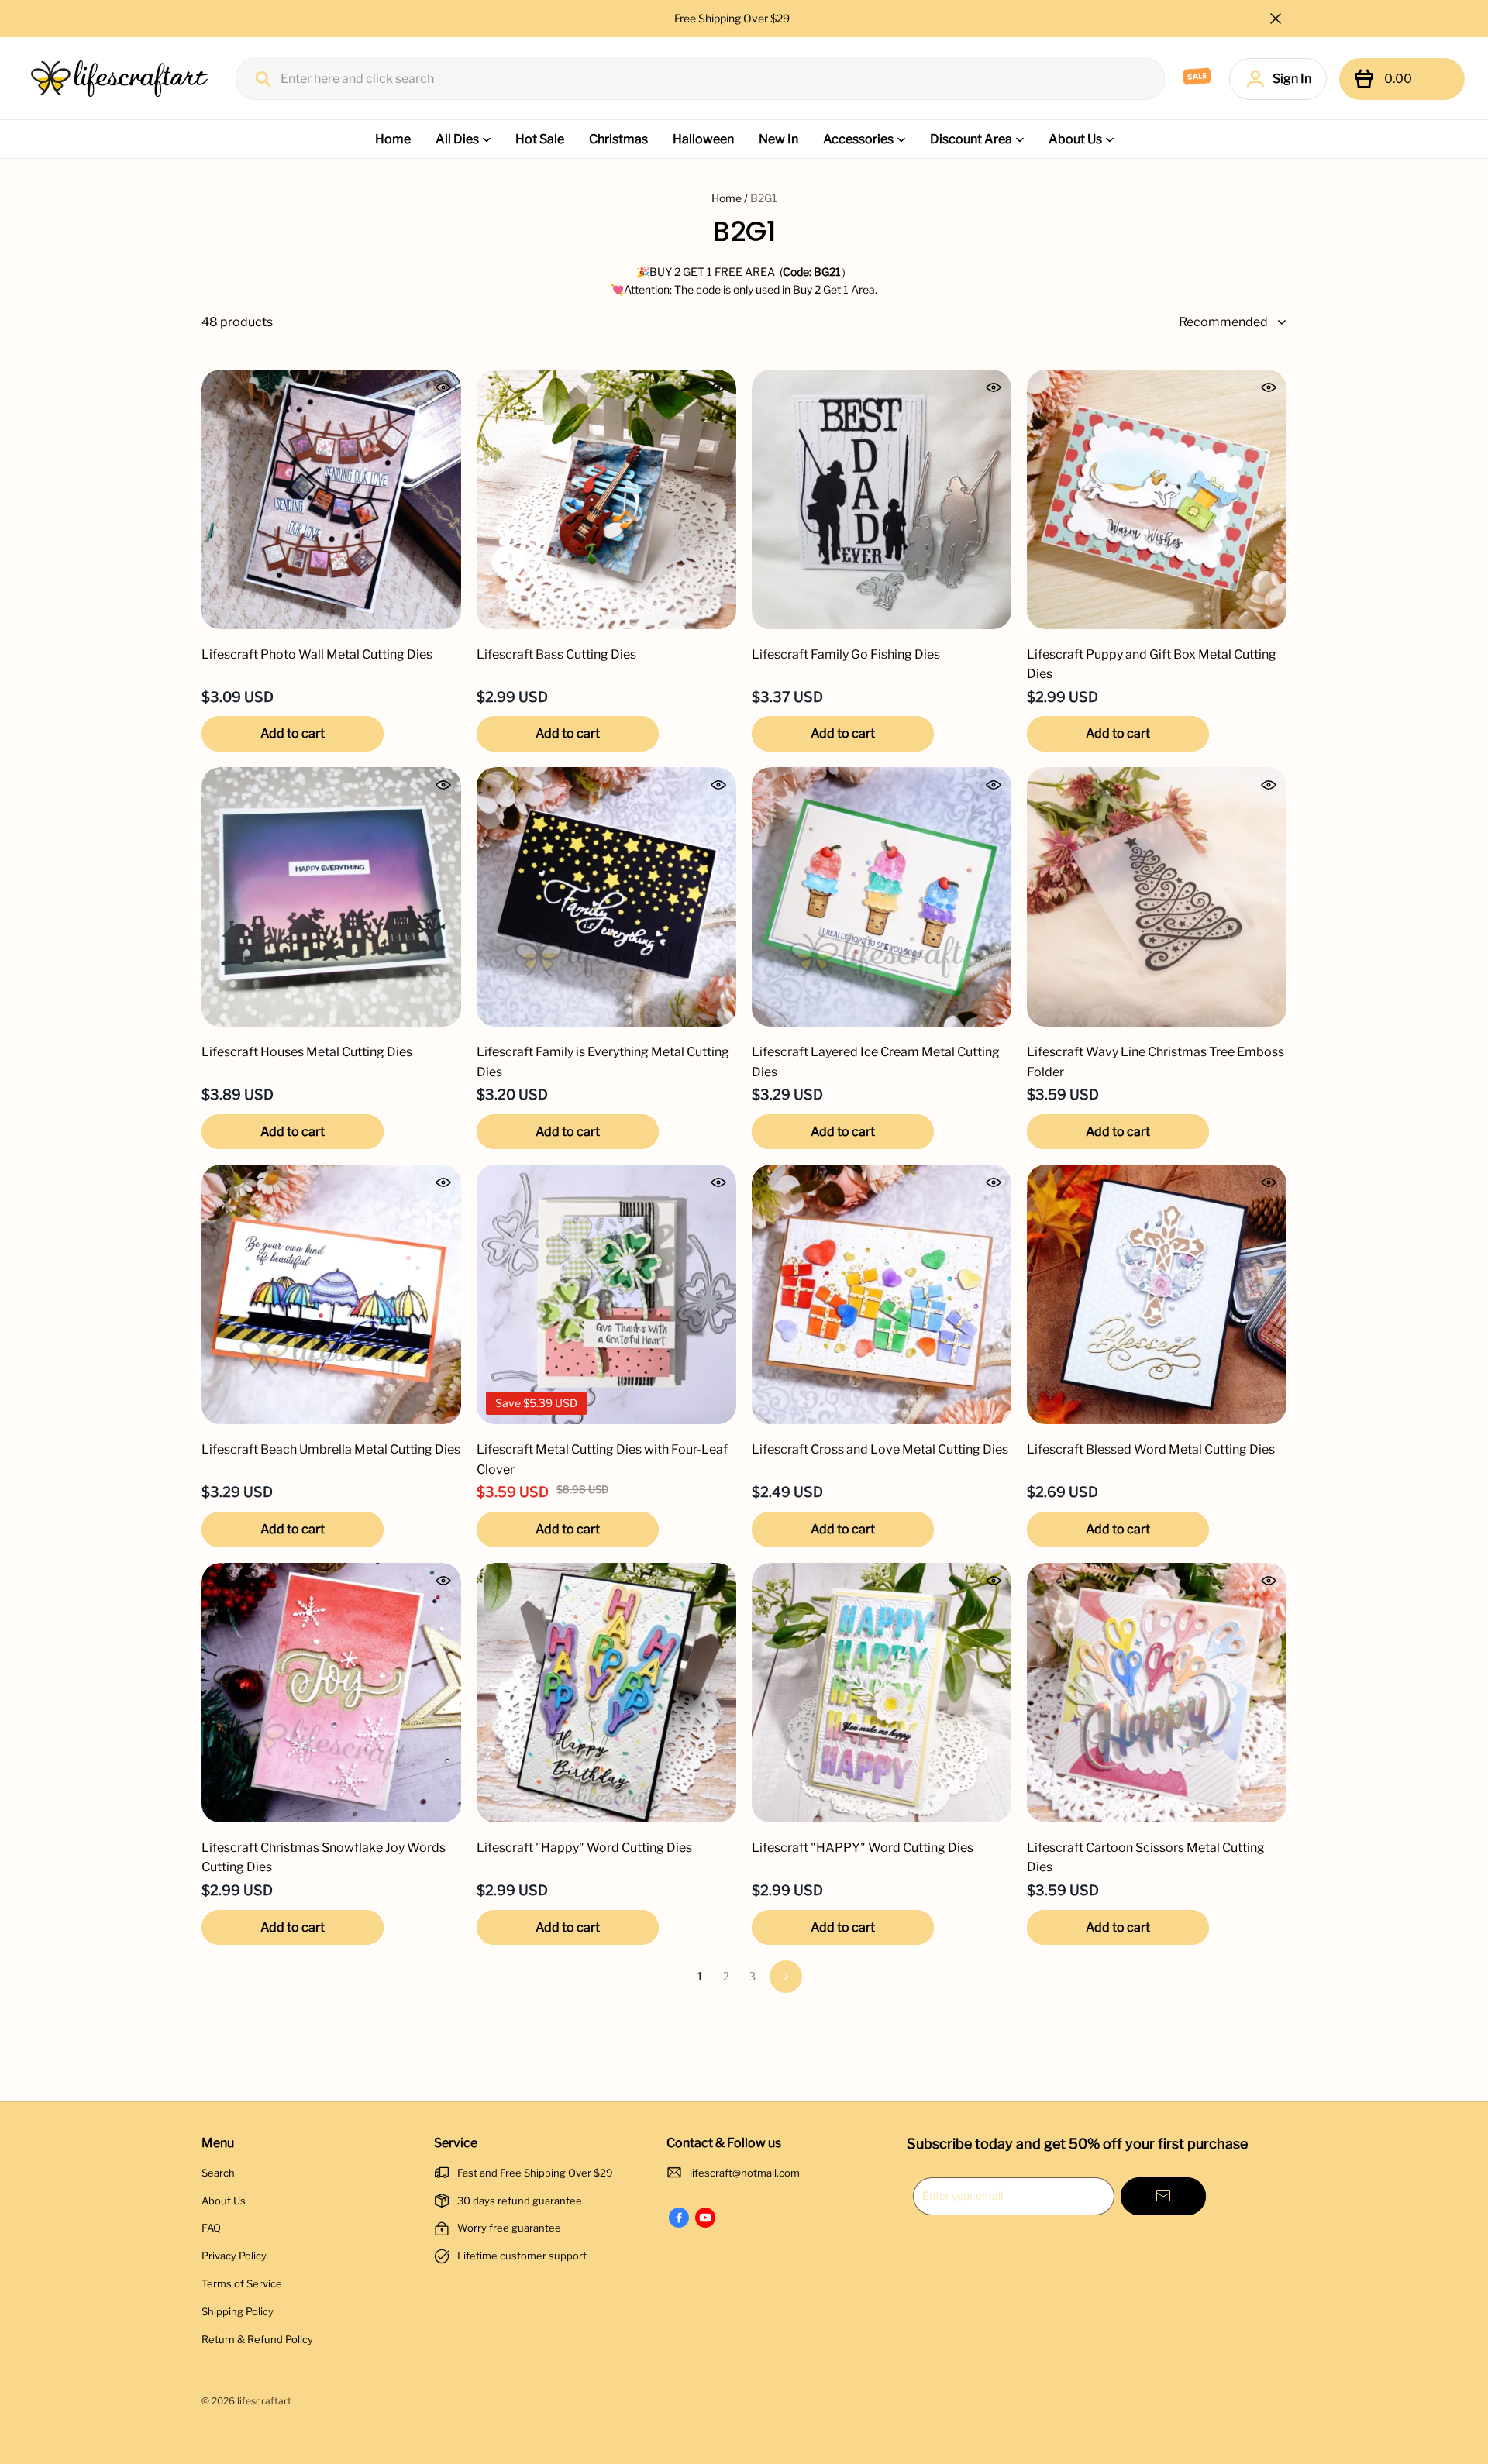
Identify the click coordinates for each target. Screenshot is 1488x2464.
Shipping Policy (238, 2311)
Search (218, 2173)
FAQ (211, 2228)
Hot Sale (540, 139)
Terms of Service (242, 2283)
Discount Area (971, 139)
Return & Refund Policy (257, 2339)
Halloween (703, 139)
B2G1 (764, 198)
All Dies (457, 139)
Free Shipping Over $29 (733, 18)
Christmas (618, 139)
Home (393, 139)
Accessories (858, 139)
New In (778, 139)
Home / (730, 198)
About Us (1075, 139)
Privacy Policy (234, 2256)
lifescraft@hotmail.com (745, 2173)
